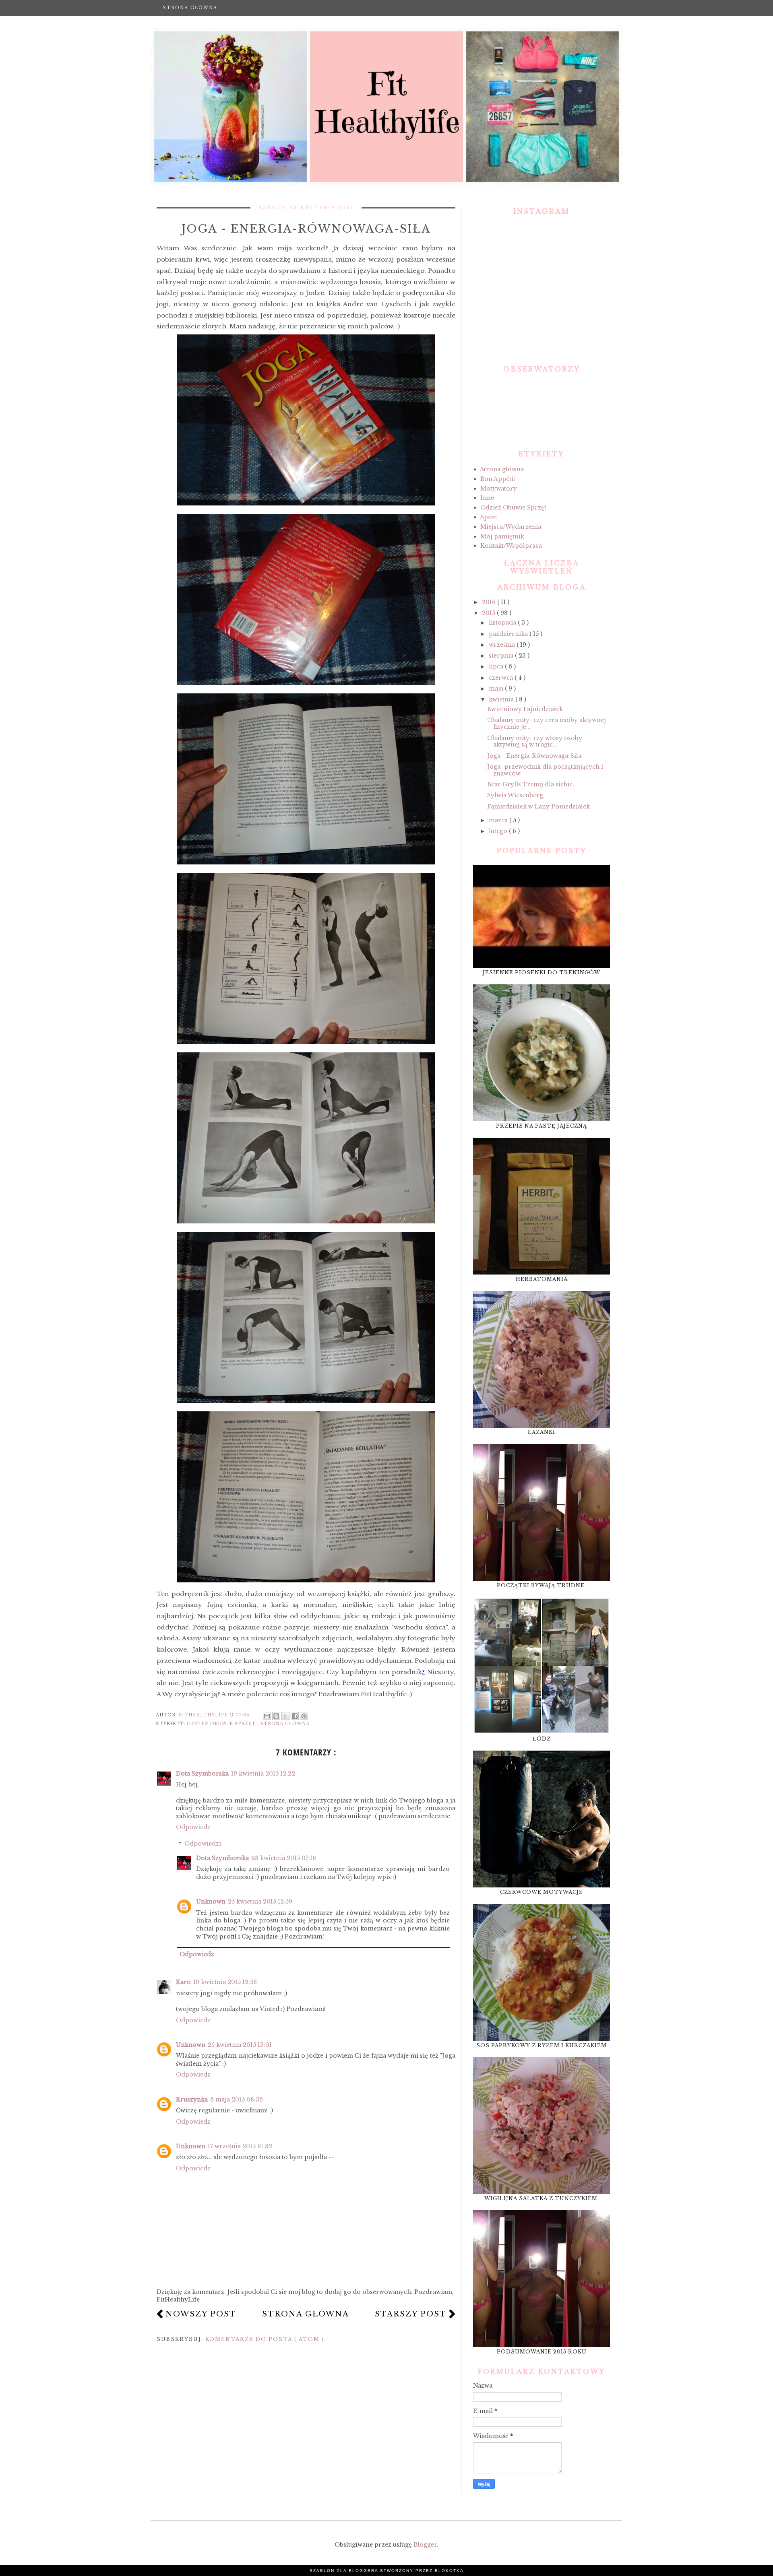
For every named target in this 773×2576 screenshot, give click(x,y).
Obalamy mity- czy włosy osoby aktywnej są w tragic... (535, 741)
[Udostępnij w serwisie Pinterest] (304, 1716)
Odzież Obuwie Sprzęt (222, 1724)
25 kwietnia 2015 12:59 (260, 1902)
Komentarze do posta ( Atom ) (265, 2339)
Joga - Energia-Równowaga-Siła (534, 756)
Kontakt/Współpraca (511, 546)
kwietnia (502, 699)
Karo (183, 1982)
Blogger (425, 2545)
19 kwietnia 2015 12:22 (263, 1774)
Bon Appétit (498, 479)
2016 (490, 602)
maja (497, 689)
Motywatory (499, 489)
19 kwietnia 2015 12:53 (225, 1982)
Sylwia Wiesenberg (515, 795)
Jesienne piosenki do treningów (542, 972)
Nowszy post (201, 2314)
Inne (487, 498)
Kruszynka (192, 2100)
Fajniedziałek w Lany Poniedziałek (538, 806)
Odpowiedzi (203, 1844)
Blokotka (449, 2571)
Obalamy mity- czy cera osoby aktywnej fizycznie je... (547, 723)
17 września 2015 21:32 (240, 2146)
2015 (489, 613)
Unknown (211, 1902)
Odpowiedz (193, 1827)
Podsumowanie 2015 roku (542, 2352)
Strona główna (190, 8)
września (503, 645)
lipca (497, 666)
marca (499, 820)
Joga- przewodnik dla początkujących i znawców (545, 770)
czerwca (502, 678)
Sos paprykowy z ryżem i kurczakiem (542, 2045)
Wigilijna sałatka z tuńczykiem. (542, 2198)
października (509, 634)
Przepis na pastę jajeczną (542, 1126)
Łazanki (542, 1432)
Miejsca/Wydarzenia (511, 527)
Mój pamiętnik (502, 536)
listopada (503, 623)
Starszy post (411, 2314)
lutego (499, 831)
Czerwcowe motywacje (542, 1892)
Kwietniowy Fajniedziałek (525, 709)
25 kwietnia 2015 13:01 (240, 2045)
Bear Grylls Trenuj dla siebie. (531, 784)
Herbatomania (542, 1279)
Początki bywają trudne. (542, 1585)
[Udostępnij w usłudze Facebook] (295, 1716)
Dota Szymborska (202, 1774)
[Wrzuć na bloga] (276, 1716)
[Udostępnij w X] (285, 1716)
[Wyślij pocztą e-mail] (267, 1716)
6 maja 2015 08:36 (237, 2100)
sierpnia (502, 656)
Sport (489, 517)
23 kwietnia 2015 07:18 (284, 1858)
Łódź (542, 1739)
